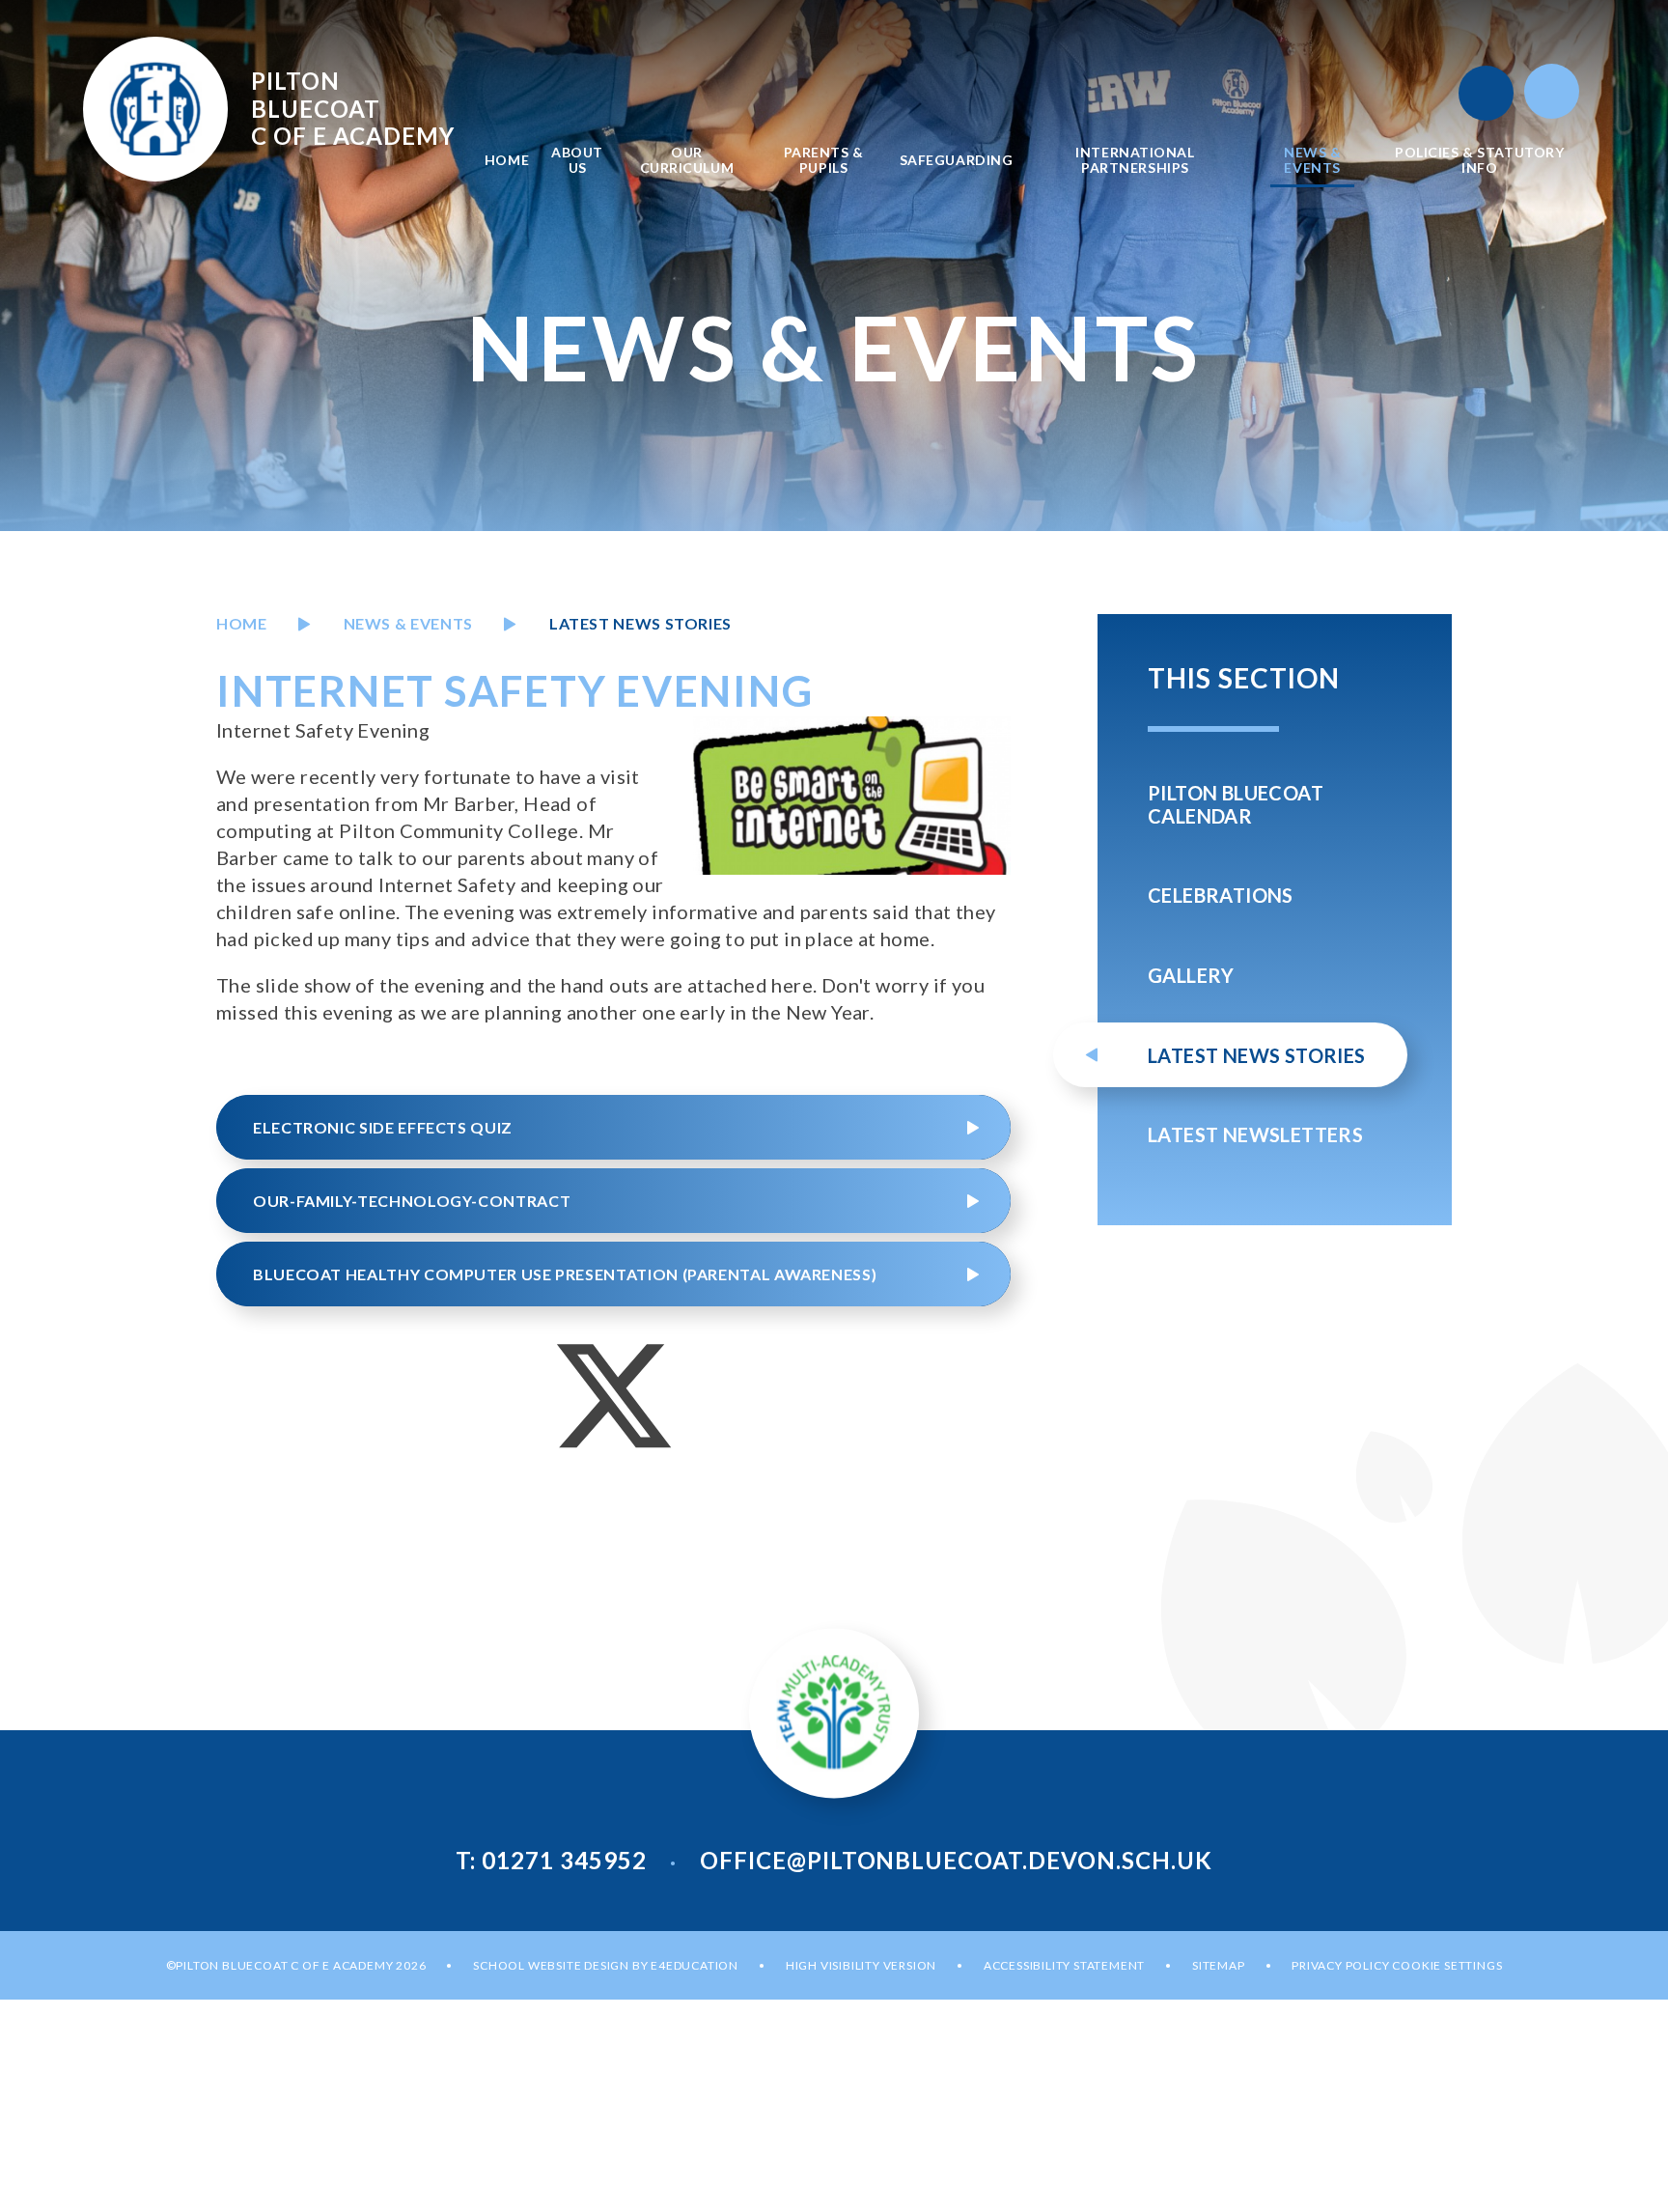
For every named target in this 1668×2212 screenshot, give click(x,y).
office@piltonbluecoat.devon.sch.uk (956, 1860)
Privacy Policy (1340, 1965)
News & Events (408, 623)
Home (242, 623)
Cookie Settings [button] (1447, 1965)
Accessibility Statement (1064, 1965)
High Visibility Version (861, 1965)
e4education (695, 1965)
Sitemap (1219, 1965)
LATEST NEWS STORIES (640, 623)
